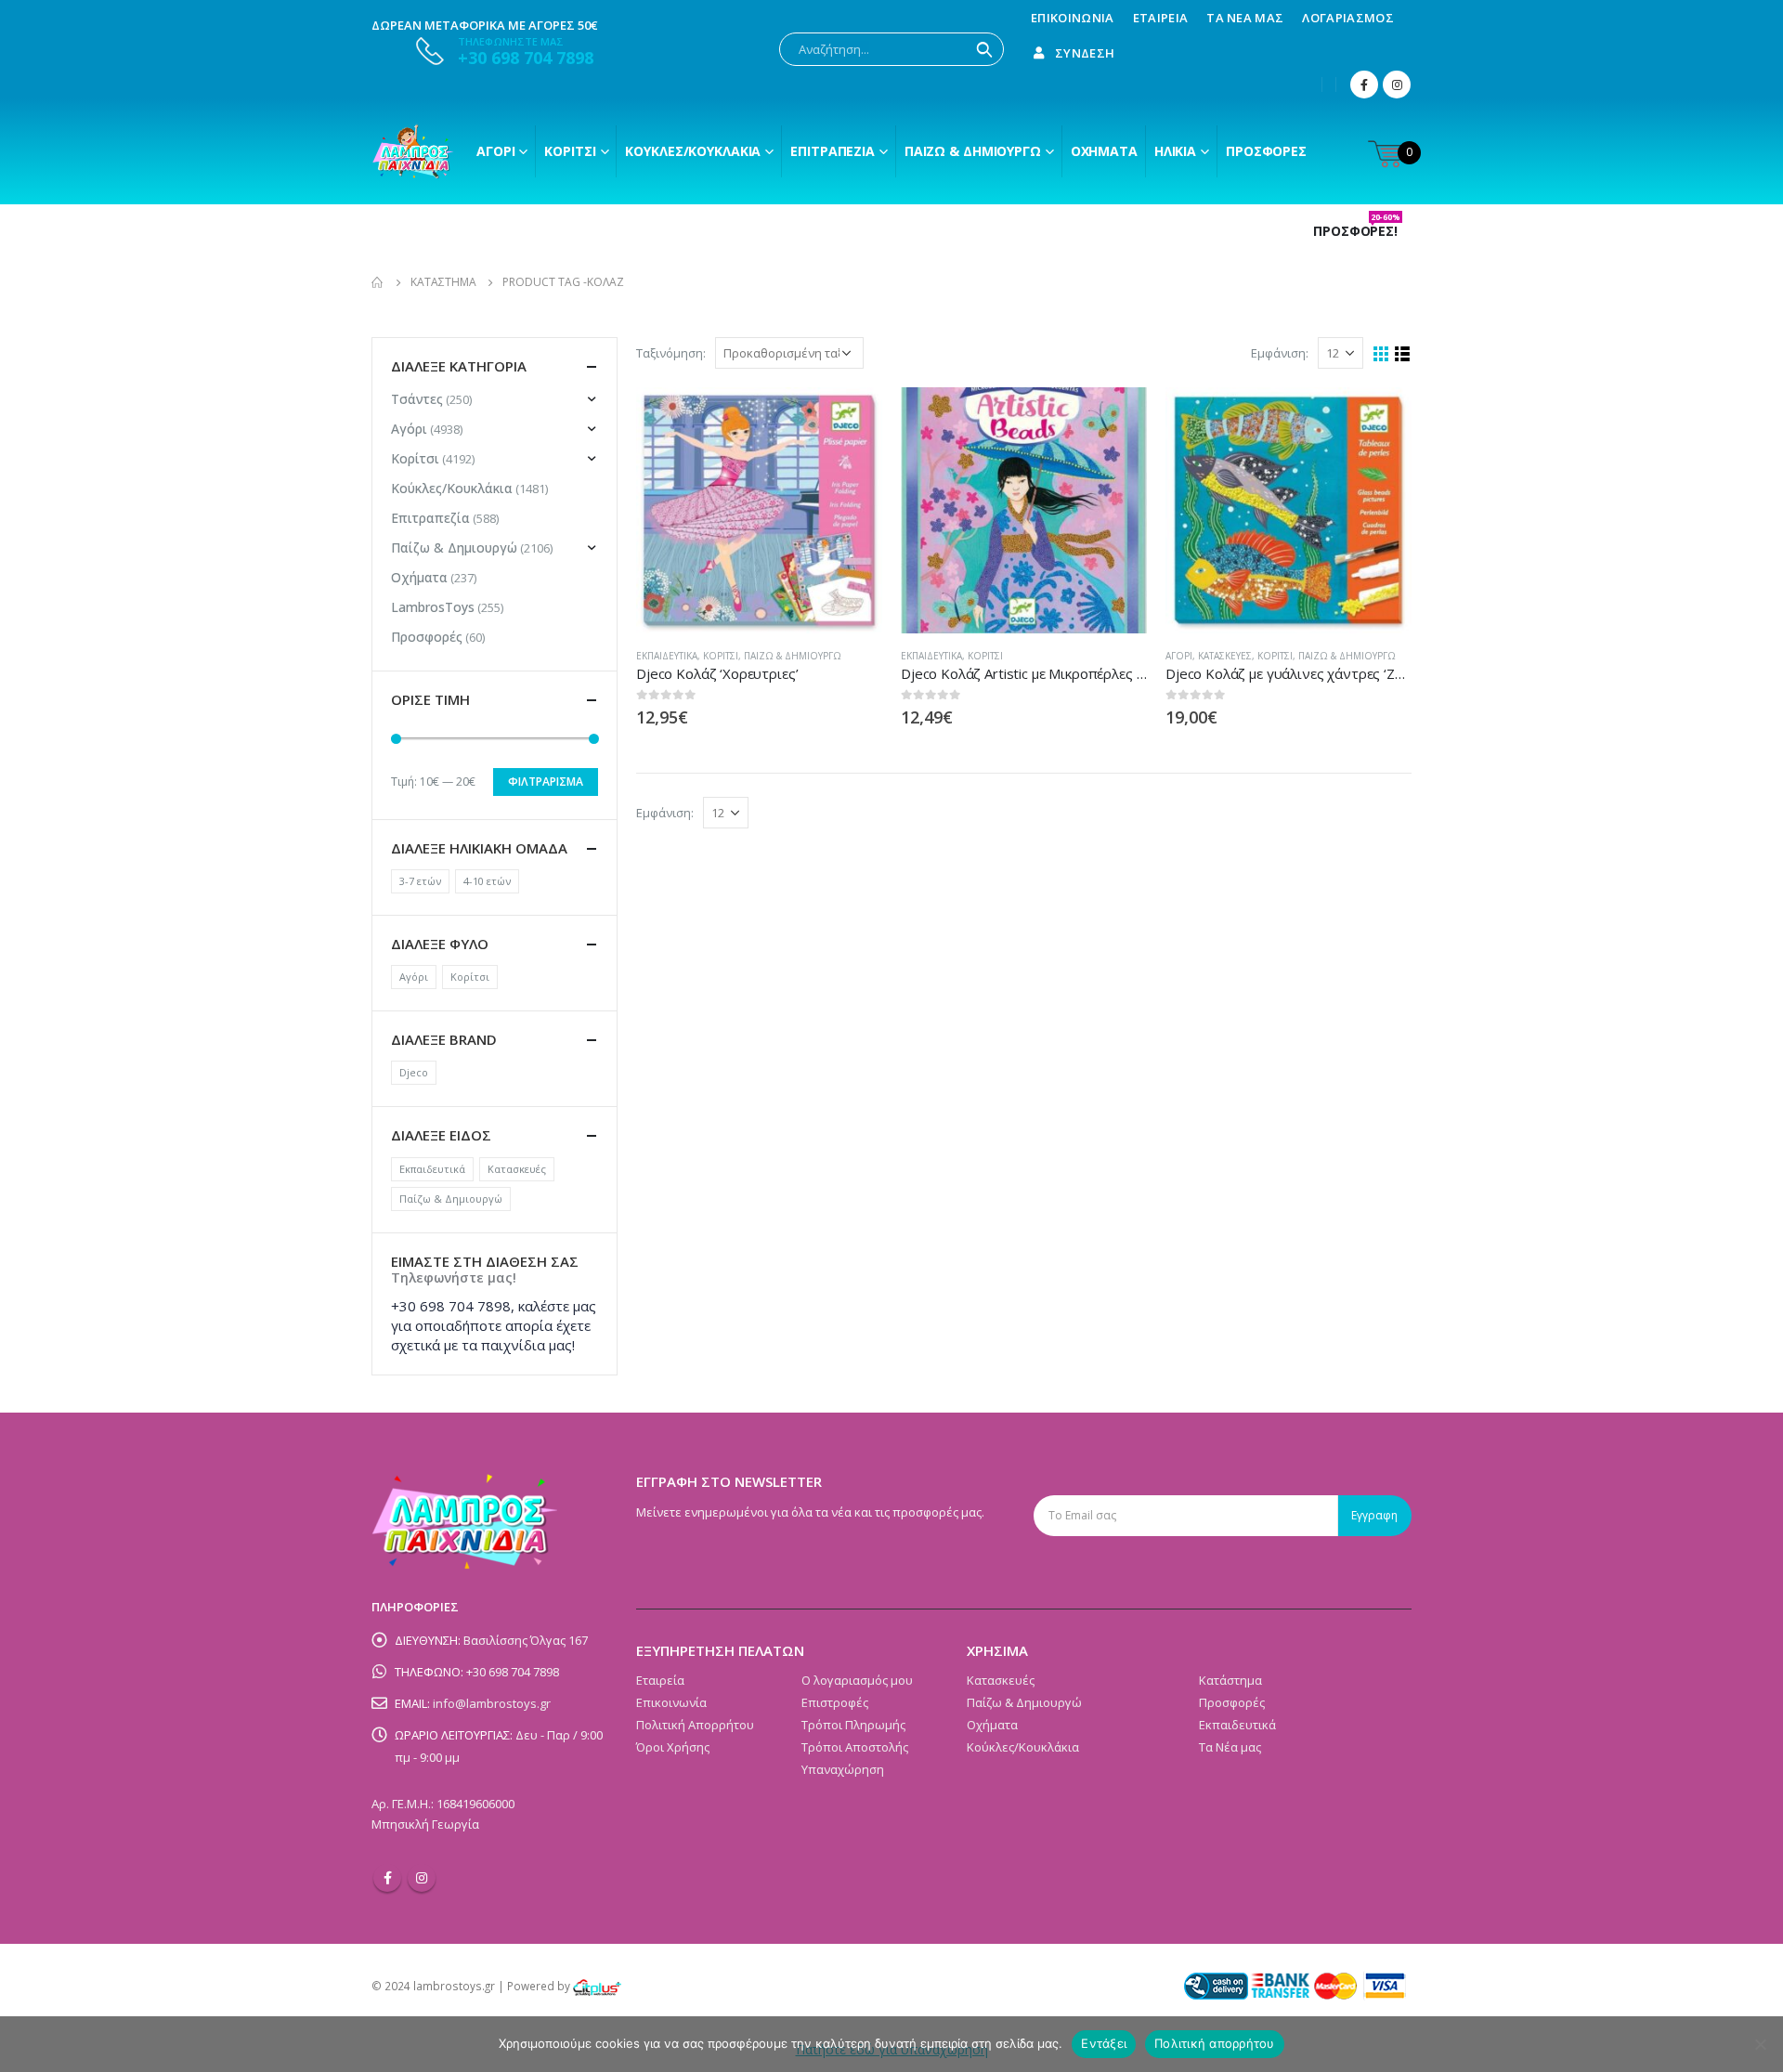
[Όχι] (1760, 2044)
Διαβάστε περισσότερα (852, 418)
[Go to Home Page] (378, 282)
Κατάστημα (1230, 1680)
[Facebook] (1364, 85)
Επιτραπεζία (430, 518)
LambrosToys (433, 607)
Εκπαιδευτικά (667, 656)
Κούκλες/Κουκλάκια (693, 151)
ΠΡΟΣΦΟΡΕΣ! (1357, 231)
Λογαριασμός (1348, 18)
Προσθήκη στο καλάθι (1116, 418)
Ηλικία (1175, 151)
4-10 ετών (487, 881)
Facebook (387, 1878)
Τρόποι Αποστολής (855, 1747)
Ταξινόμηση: (671, 353)
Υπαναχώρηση (843, 1769)
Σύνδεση (1085, 53)
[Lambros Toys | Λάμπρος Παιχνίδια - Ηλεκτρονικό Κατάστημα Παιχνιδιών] (413, 151)
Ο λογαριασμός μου (857, 1680)
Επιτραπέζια (833, 151)
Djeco (414, 1072)
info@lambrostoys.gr (492, 1703)
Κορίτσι (570, 151)
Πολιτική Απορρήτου (695, 1725)
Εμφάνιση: (1280, 353)
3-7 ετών (420, 881)
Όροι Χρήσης (673, 1747)
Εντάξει (1104, 2043)
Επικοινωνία (1073, 18)
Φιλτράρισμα (546, 782)
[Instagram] (1397, 85)
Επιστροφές (835, 1702)
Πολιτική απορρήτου (1215, 2043)
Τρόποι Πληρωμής (853, 1725)
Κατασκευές (1225, 656)
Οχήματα (1104, 151)
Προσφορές (1266, 151)
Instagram (422, 1878)
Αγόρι (495, 151)
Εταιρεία (1161, 18)
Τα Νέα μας (1245, 18)
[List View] (1403, 354)
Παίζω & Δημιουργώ (973, 151)
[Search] (984, 49)
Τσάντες (417, 399)
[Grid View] (1381, 354)
